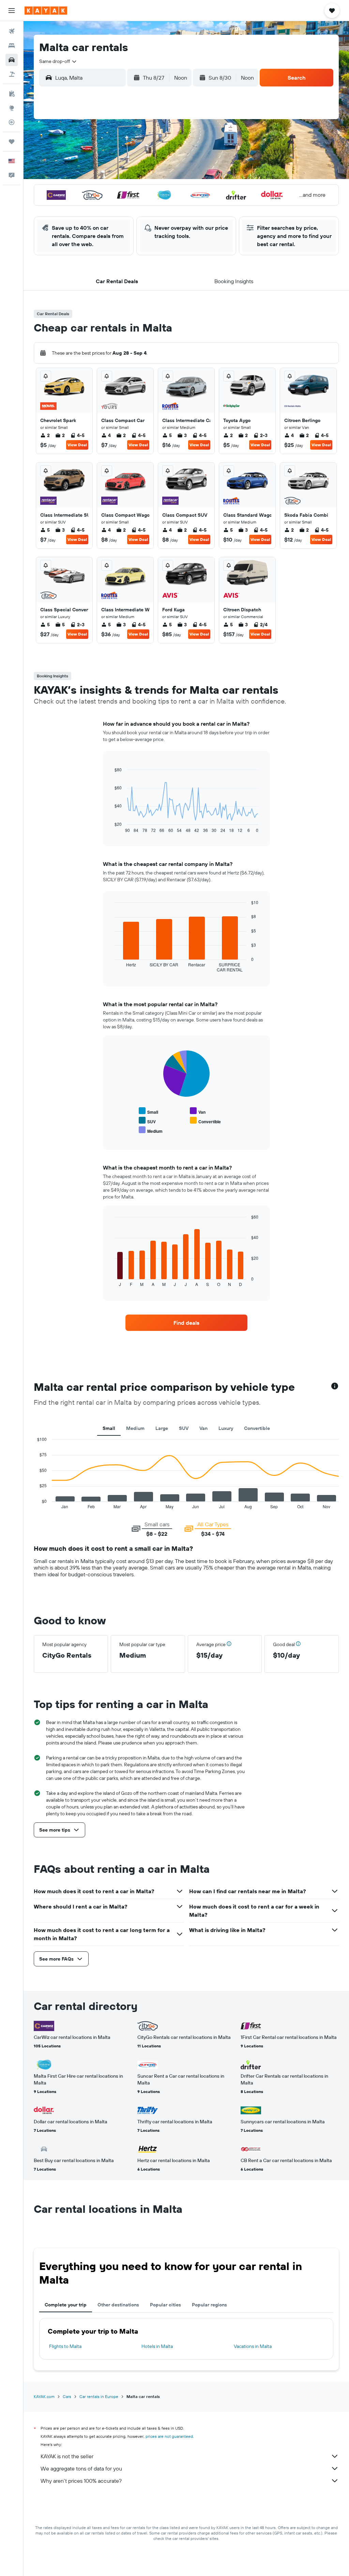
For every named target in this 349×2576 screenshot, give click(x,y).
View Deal (77, 445)
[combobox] (58, 61)
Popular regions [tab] (209, 2305)
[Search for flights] (12, 31)
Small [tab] (109, 1428)
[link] (186, 1323)
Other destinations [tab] (118, 2305)
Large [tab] (162, 1428)
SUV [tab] (184, 1428)
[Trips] (12, 142)
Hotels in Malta (157, 2346)
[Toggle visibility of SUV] (147, 1121)
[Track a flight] (12, 122)
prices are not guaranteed (169, 2436)
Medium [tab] (135, 1428)
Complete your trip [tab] (66, 2305)
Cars (67, 2396)
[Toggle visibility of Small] (148, 1111)
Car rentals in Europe (99, 2396)
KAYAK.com (44, 2396)
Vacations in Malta (253, 2346)
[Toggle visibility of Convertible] (205, 1121)
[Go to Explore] (12, 108)
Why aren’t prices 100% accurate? (81, 2481)
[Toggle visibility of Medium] (151, 1130)
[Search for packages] (12, 74)
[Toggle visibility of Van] (198, 1111)
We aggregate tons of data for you (81, 2468)
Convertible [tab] (257, 1428)
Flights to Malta (65, 2346)
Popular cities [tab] (165, 2305)
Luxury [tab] (226, 1428)
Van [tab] (203, 1428)
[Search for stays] (12, 46)
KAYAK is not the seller (67, 2456)
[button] (12, 11)
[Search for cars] (12, 60)
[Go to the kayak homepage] (46, 11)
